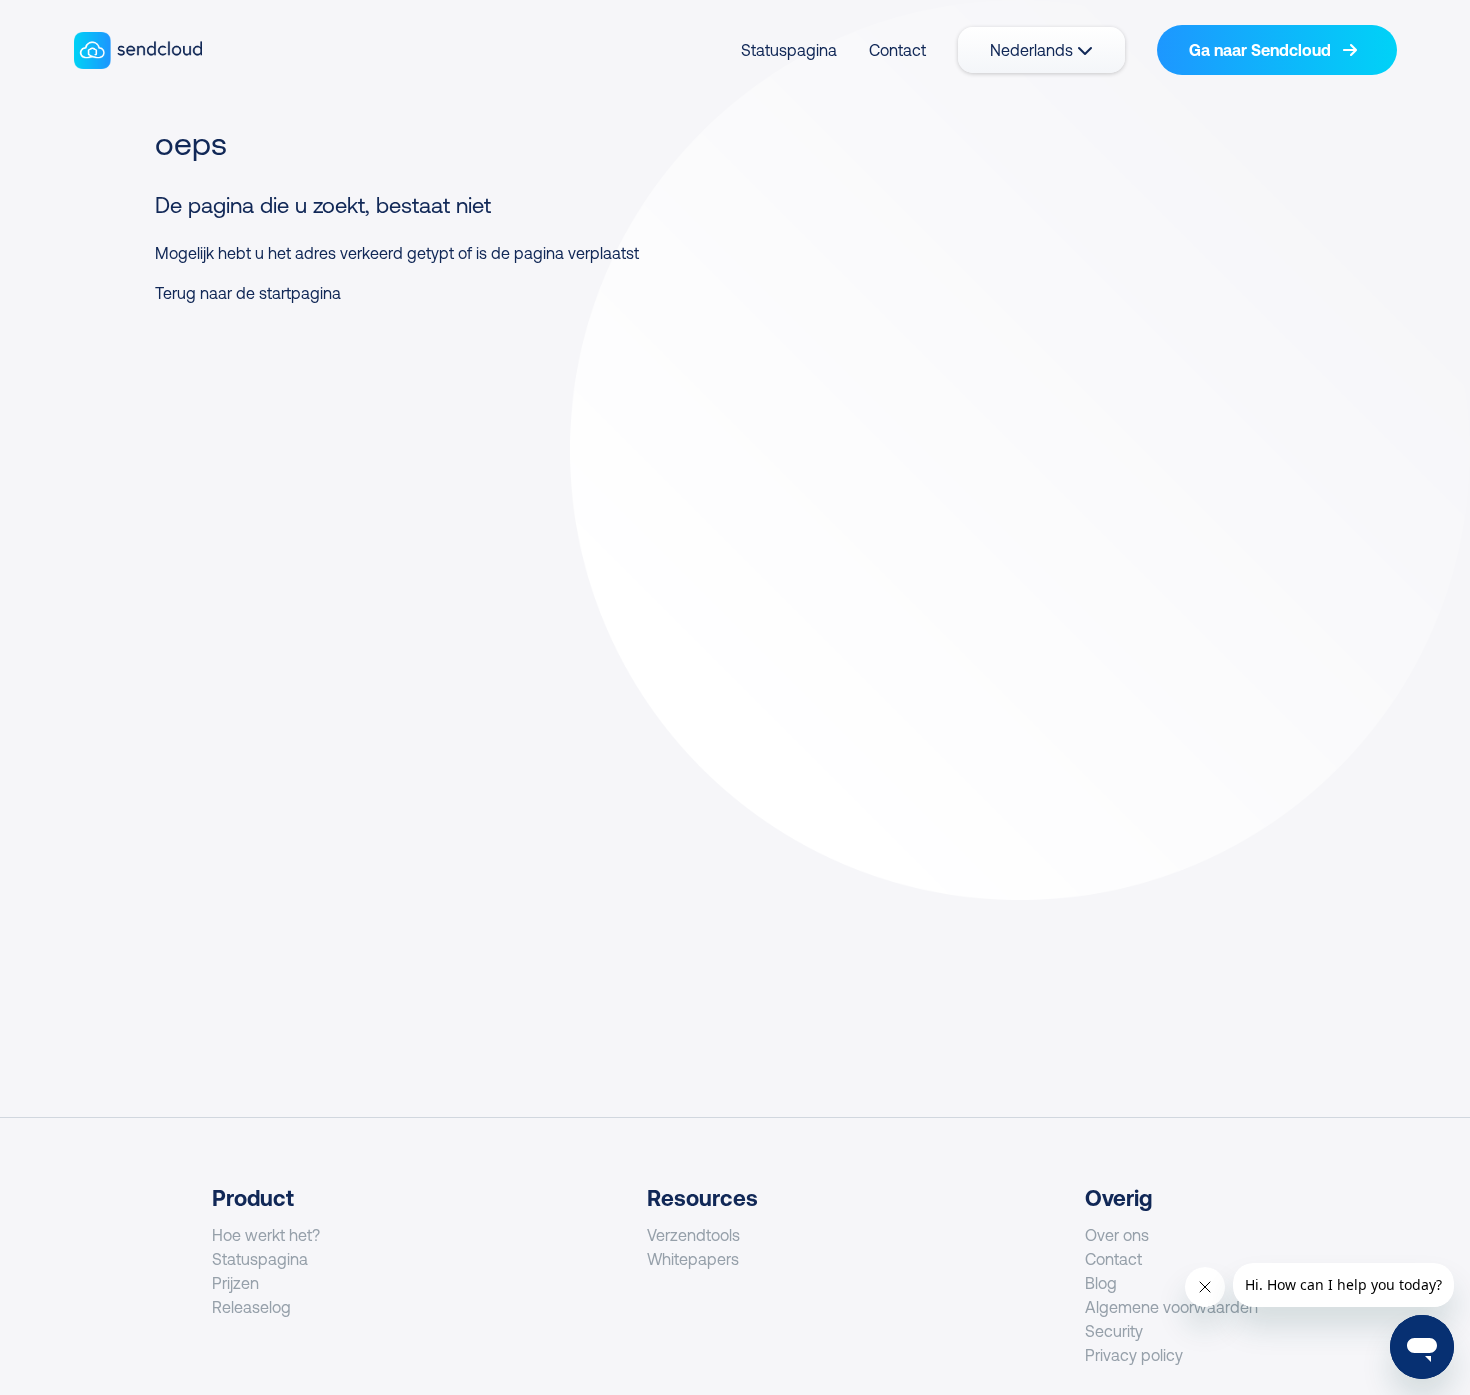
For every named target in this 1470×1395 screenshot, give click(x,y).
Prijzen (235, 1283)
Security (1114, 1331)
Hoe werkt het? (266, 1235)
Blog (1101, 1283)
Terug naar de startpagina (248, 293)
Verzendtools (693, 1235)
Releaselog (251, 1307)
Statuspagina (789, 50)
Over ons (1117, 1235)
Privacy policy (1134, 1355)
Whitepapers (693, 1259)
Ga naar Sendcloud (1262, 50)
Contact (897, 50)
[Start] (138, 50)
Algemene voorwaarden (1171, 1307)
